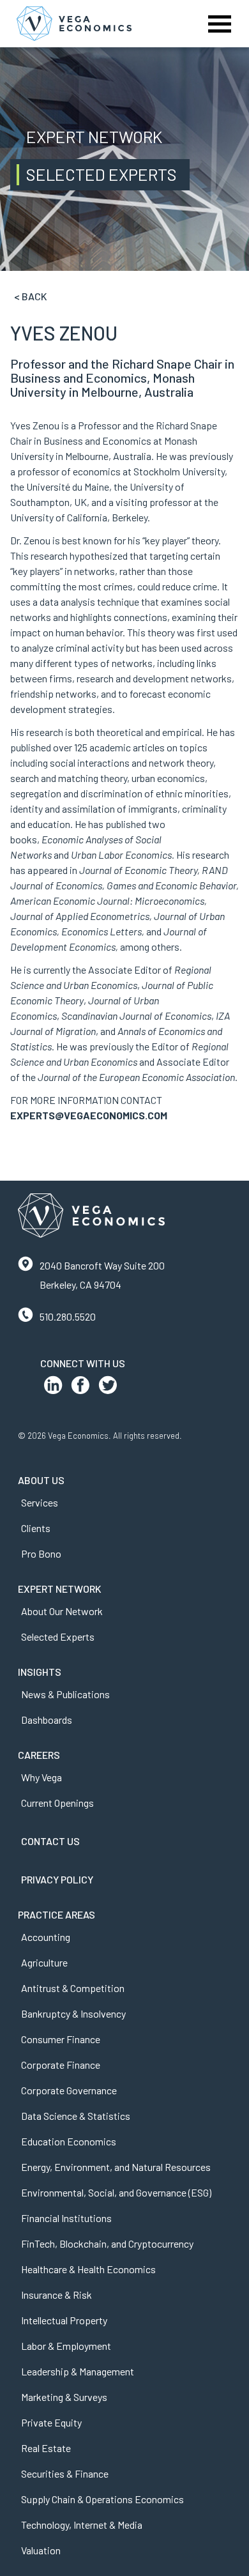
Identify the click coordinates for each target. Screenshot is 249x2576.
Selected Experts (58, 1637)
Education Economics (69, 2141)
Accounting (46, 1937)
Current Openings (57, 1803)
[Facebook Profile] (80, 1388)
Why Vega (41, 1777)
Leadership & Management (78, 2371)
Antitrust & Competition (73, 1988)
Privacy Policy (57, 1879)
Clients (36, 1528)
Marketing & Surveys (64, 2397)
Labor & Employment (66, 2346)
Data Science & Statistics (76, 2116)
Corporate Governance (69, 2090)
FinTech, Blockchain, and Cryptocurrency (107, 2243)
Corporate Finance (61, 2065)
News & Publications (65, 1694)
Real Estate (46, 2448)
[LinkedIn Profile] (53, 1388)
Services (40, 1502)
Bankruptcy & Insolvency (73, 2013)
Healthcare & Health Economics (88, 2269)
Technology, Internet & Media (82, 2525)
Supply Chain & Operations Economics (102, 2499)
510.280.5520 (68, 1316)
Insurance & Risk (57, 2295)
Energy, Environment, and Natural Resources (116, 2167)
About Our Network (62, 1611)
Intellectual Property (64, 2320)
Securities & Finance (65, 2473)
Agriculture (44, 1962)
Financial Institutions (66, 2218)
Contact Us (50, 1841)
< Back (31, 296)
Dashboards (47, 1720)
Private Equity (51, 2422)
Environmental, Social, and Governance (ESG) (116, 2192)
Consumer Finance (61, 2039)
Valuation (41, 2550)
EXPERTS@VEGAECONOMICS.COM (89, 1115)
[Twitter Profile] (108, 1388)
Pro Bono (41, 1553)
